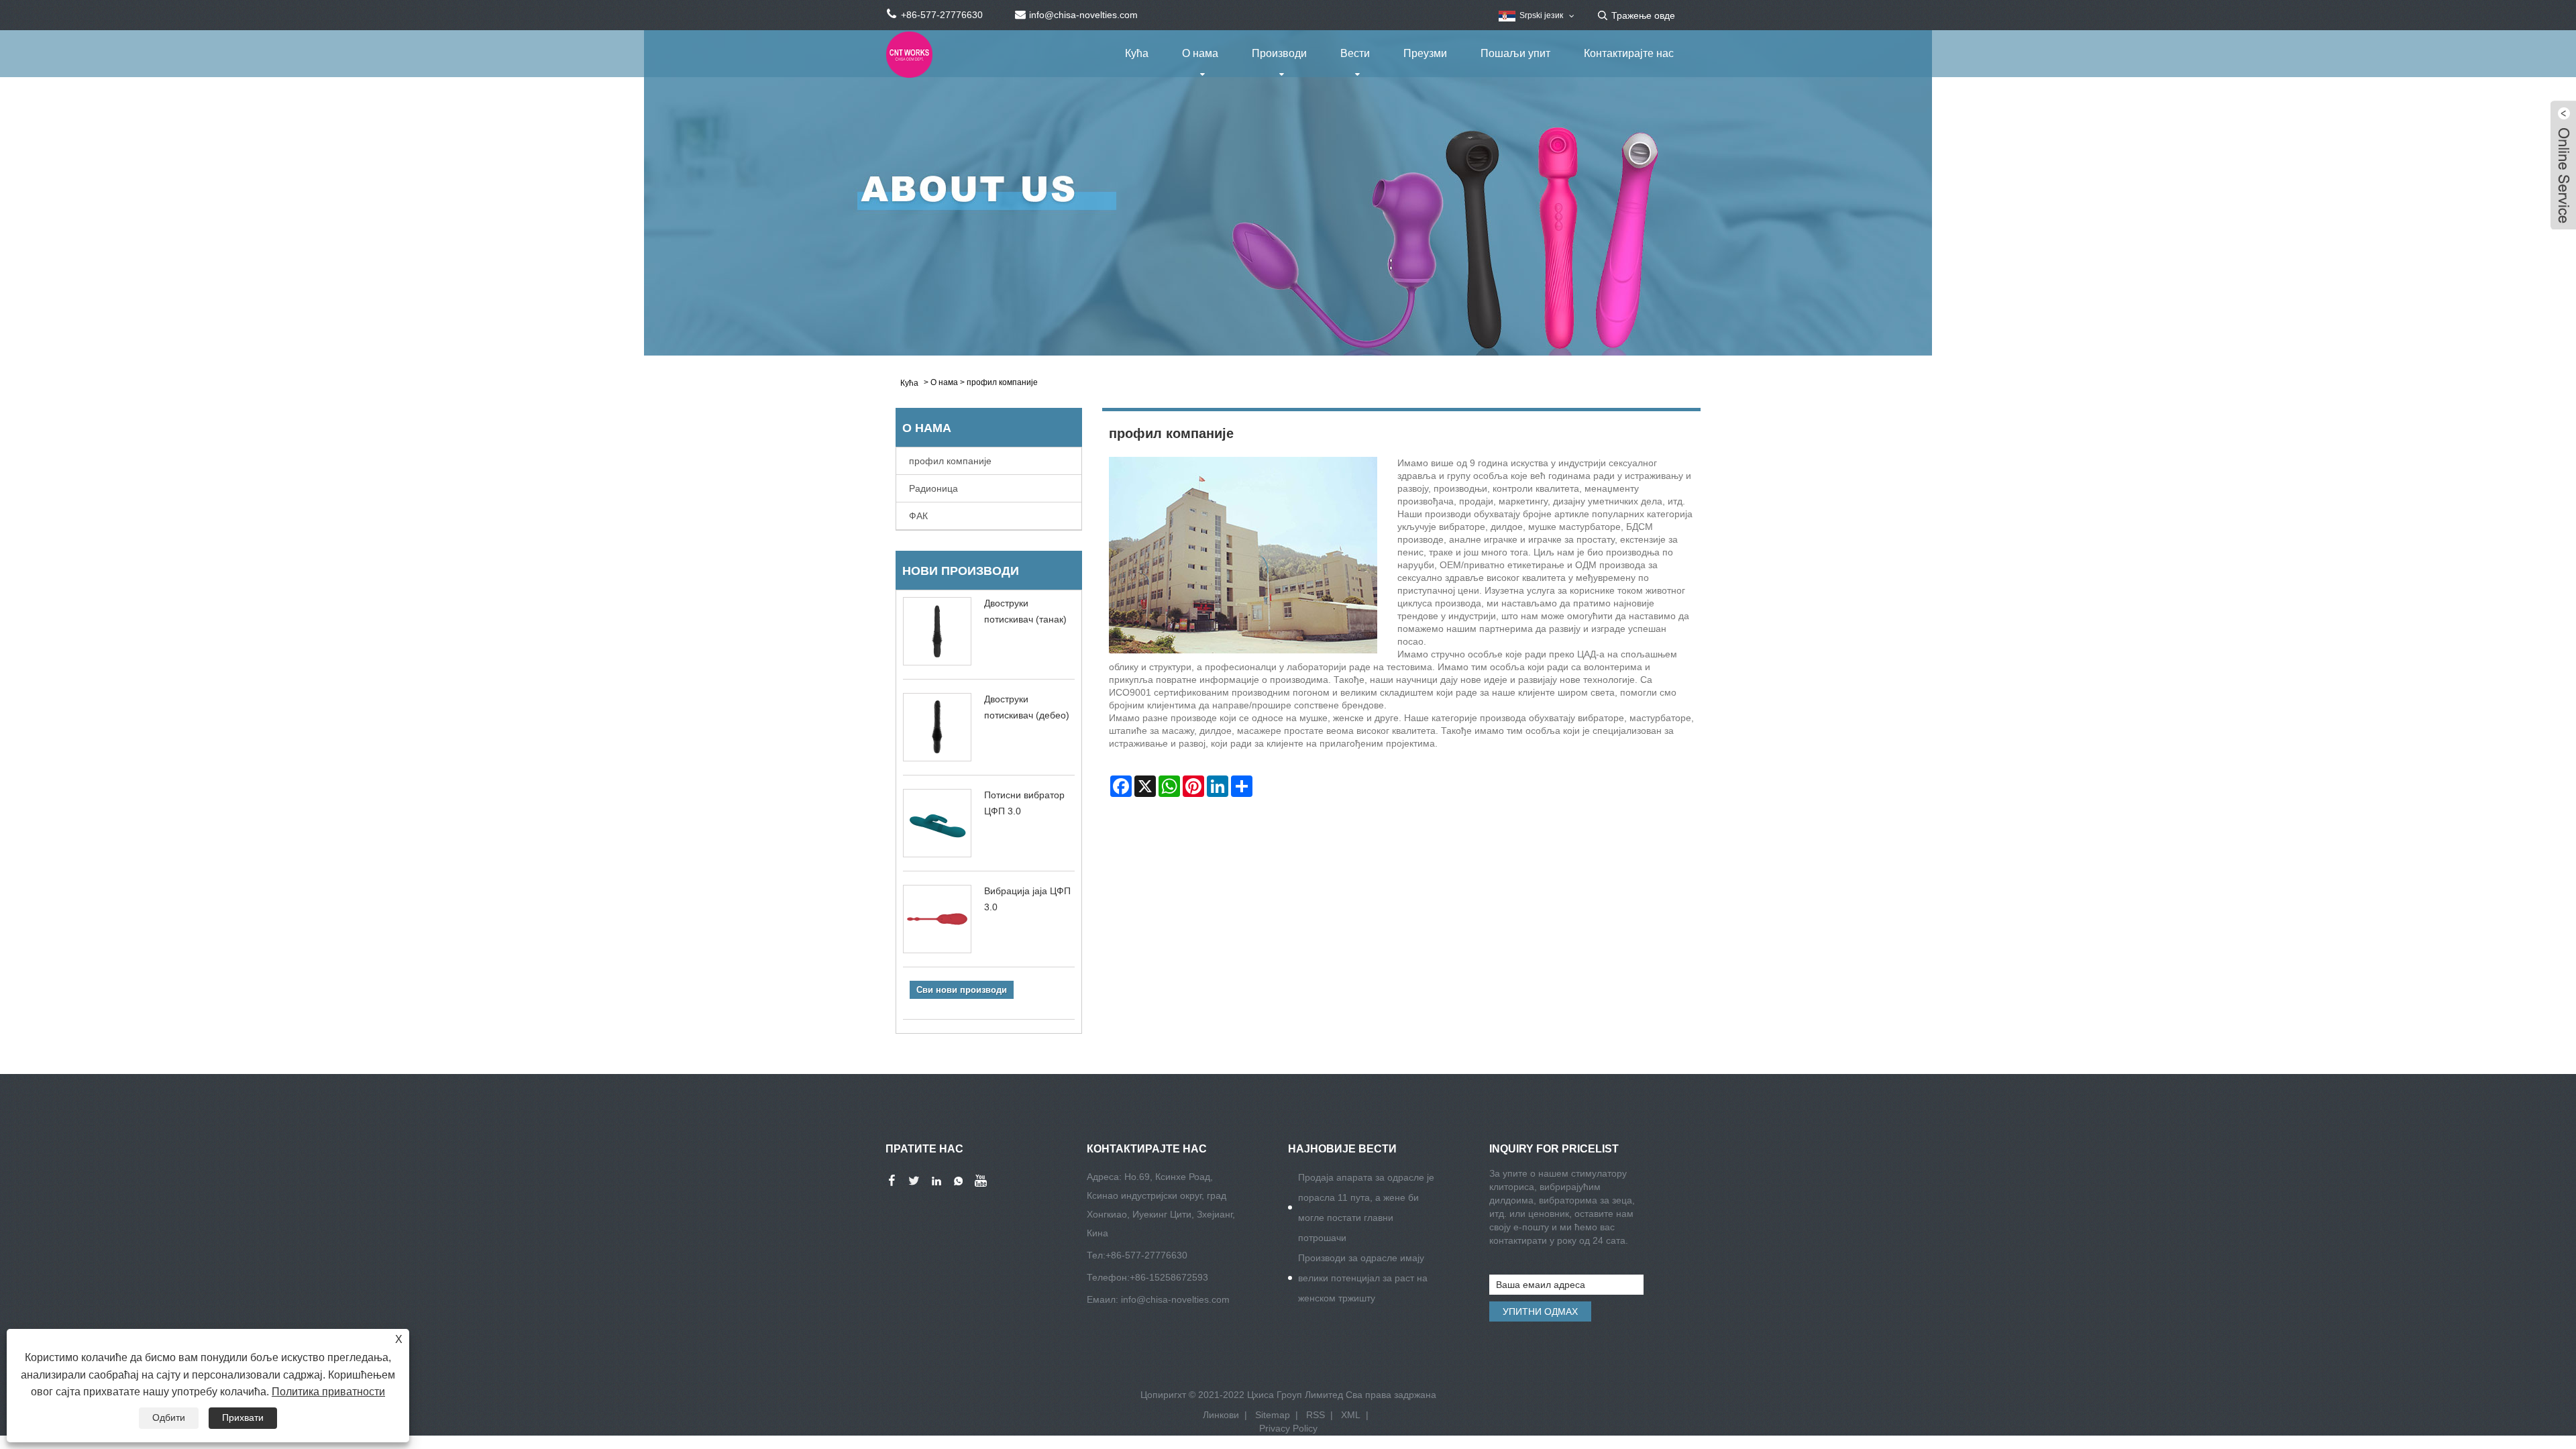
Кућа (1137, 53)
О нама (1200, 53)
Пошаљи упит (1515, 53)
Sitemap (1273, 1415)
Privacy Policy (1288, 1428)
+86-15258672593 (1169, 1277)
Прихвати (243, 1417)
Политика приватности (328, 1392)
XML (1351, 1415)
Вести (1355, 53)
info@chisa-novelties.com (1175, 1299)
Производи (1279, 53)
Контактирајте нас (1629, 53)
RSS (1316, 1415)
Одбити (169, 1417)
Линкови (1221, 1415)
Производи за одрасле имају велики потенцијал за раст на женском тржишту (1363, 1278)
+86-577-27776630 (1146, 1255)
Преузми (1425, 53)
